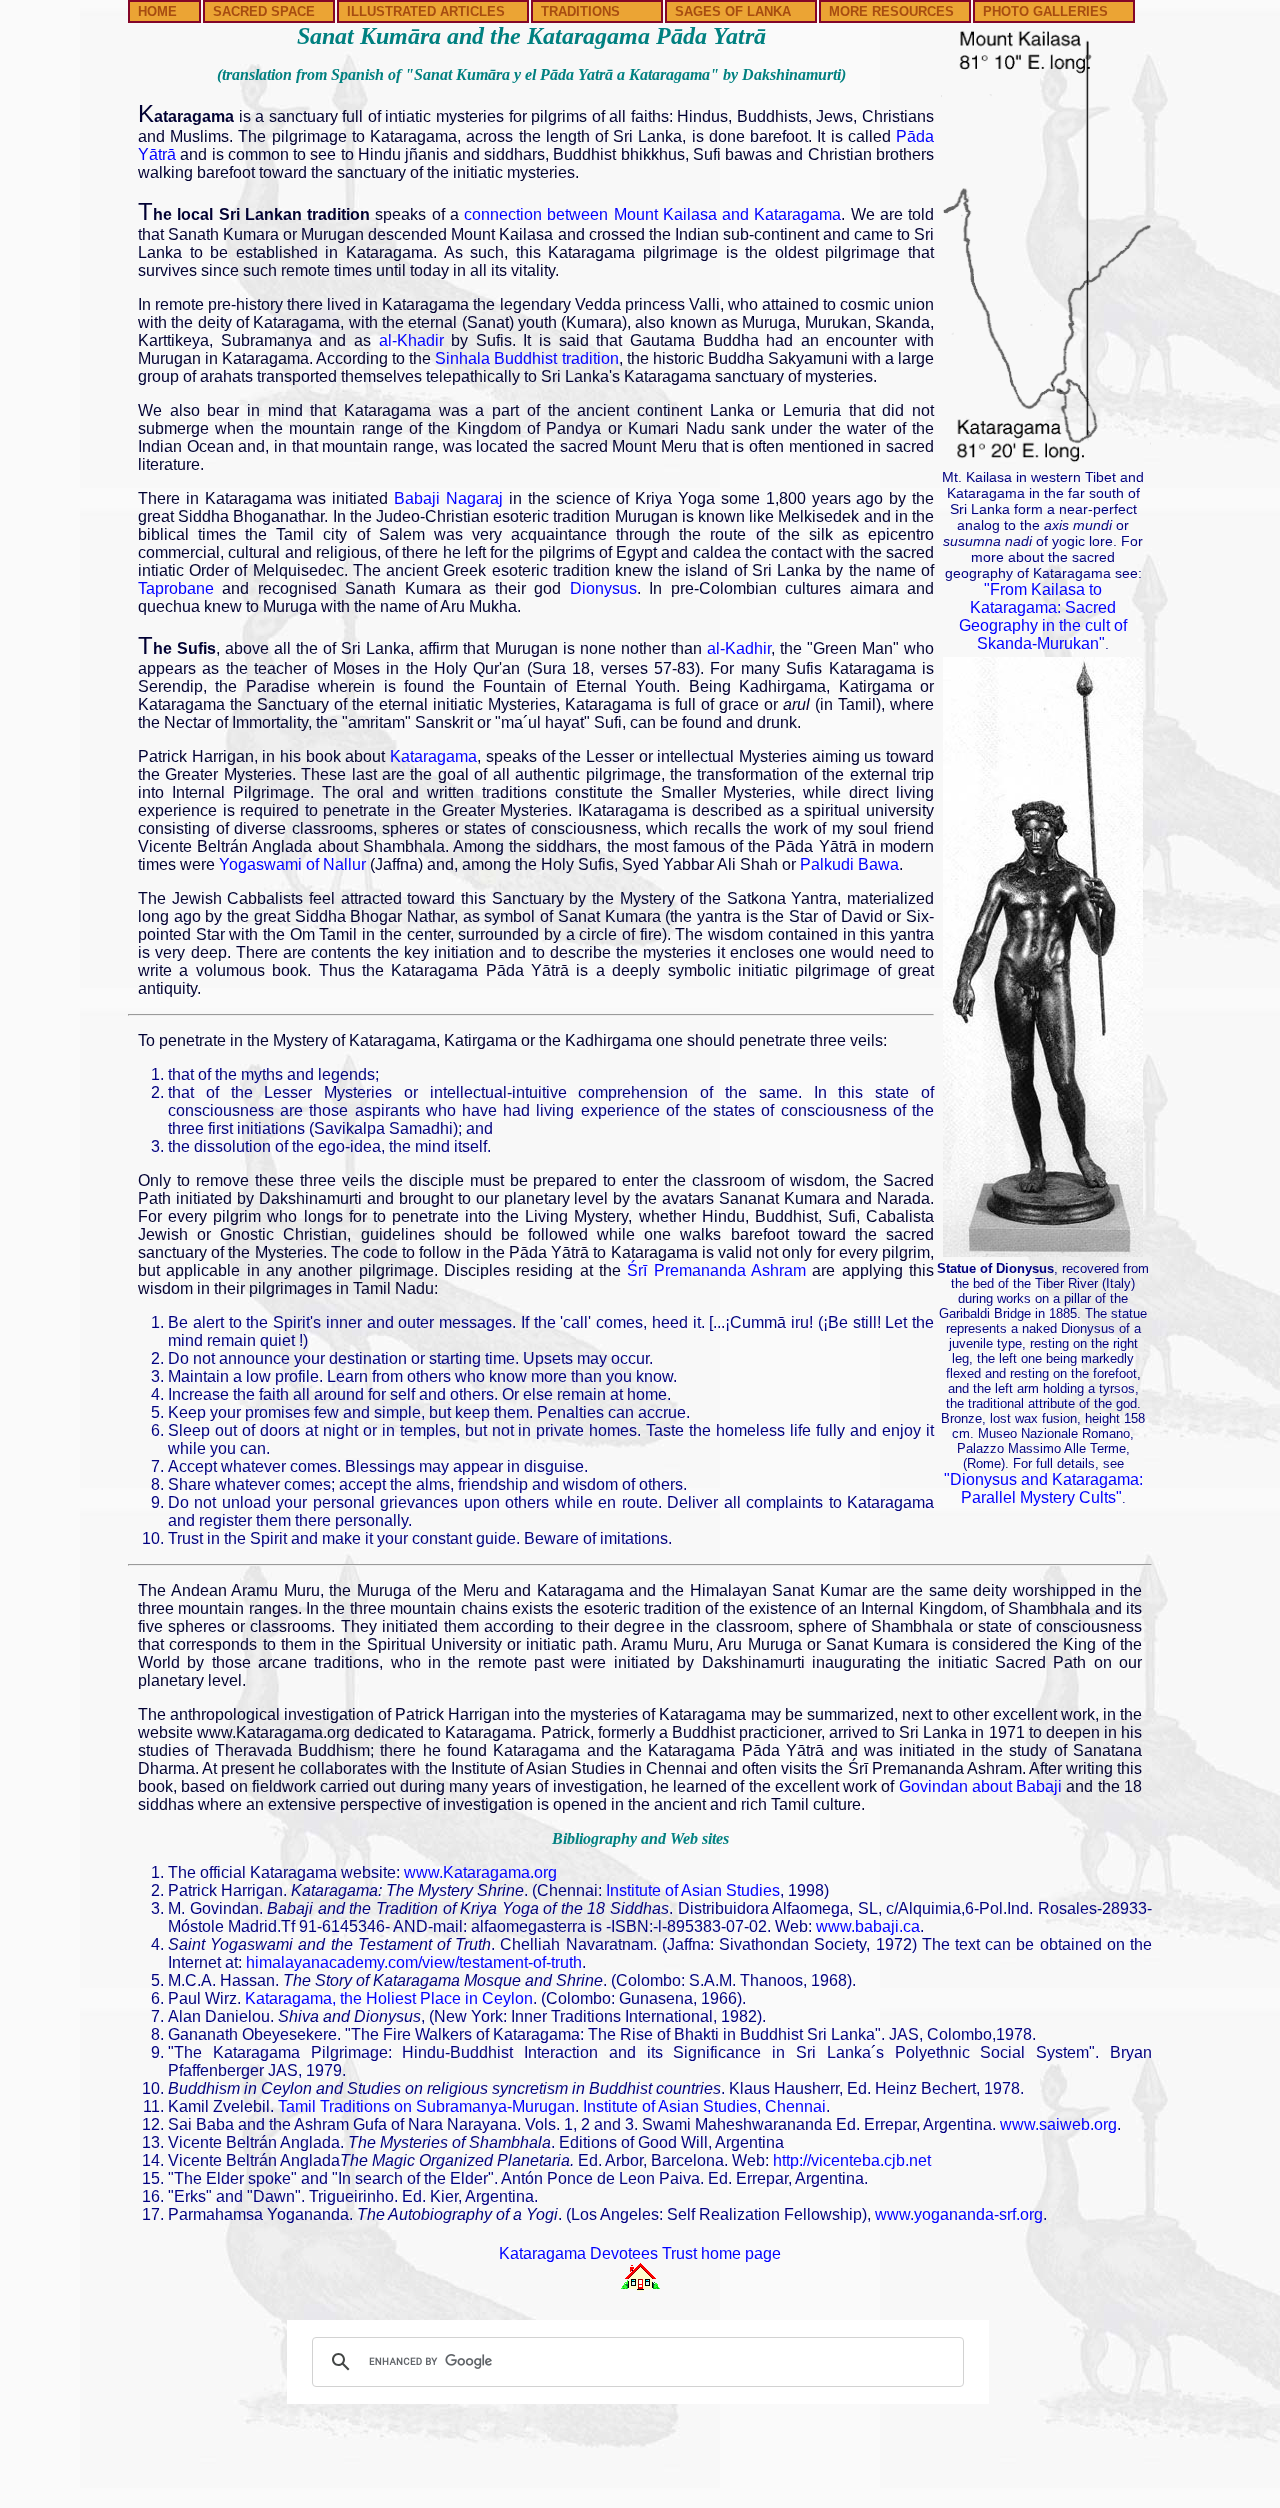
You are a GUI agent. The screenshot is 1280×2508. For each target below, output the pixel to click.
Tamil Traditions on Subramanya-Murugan (426, 2106)
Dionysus (603, 588)
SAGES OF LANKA (733, 11)
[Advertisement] (640, 2452)
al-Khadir (411, 340)
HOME (157, 11)
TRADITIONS (580, 11)
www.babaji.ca (868, 1926)
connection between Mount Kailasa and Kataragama (652, 214)
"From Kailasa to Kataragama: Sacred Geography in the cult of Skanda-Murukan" (1043, 616)
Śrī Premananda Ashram (716, 1270)
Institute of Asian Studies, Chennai (704, 2106)
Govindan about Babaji (981, 1786)
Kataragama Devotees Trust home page (640, 2253)
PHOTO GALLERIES (1045, 11)
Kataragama (433, 756)
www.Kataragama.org (480, 1872)
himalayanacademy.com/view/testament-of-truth (414, 1962)
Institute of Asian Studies (693, 1890)
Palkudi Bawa (849, 864)
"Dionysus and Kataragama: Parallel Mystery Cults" (1043, 1488)
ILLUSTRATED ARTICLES (426, 11)
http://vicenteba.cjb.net (852, 2160)
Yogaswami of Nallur (292, 864)
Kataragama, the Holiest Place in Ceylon (389, 1998)
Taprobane (176, 588)
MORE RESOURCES (891, 11)
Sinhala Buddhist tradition (526, 358)
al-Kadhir (739, 648)
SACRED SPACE (264, 11)
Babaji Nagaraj (448, 498)
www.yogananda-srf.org (959, 2214)
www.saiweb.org (1058, 2124)
